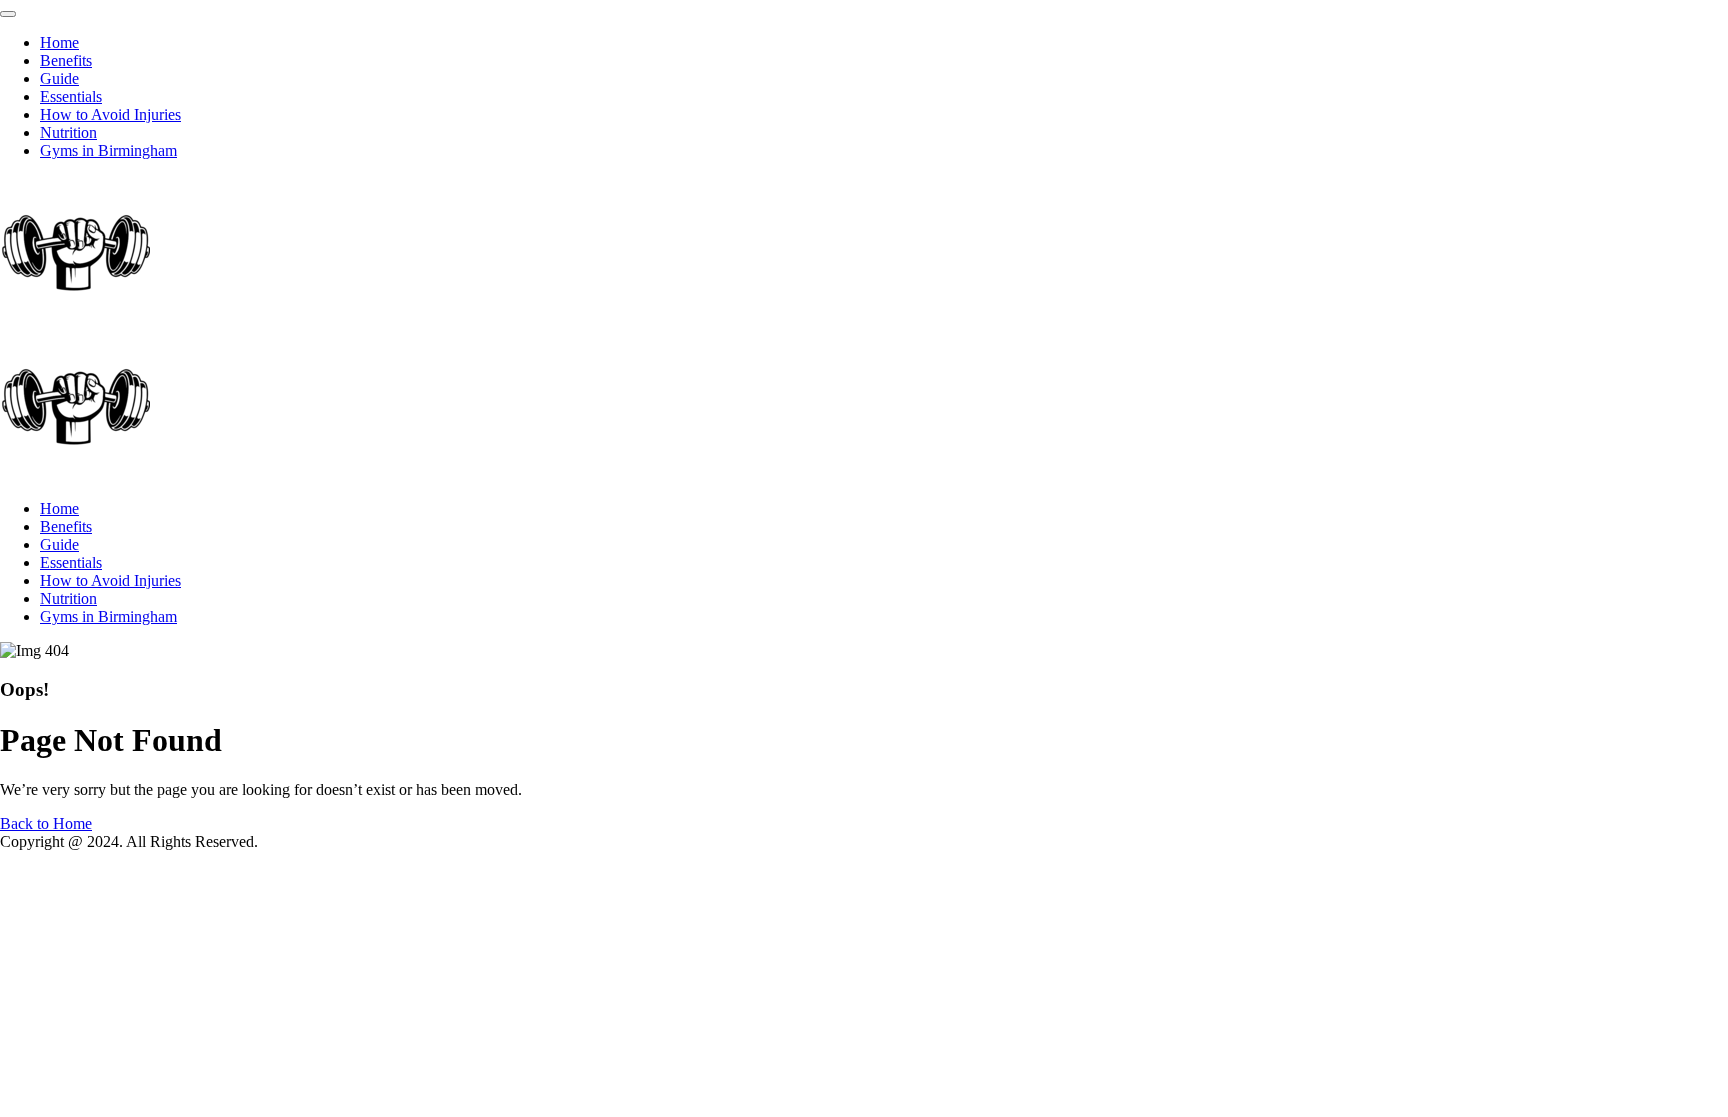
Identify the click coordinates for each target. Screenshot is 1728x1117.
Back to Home (46, 823)
